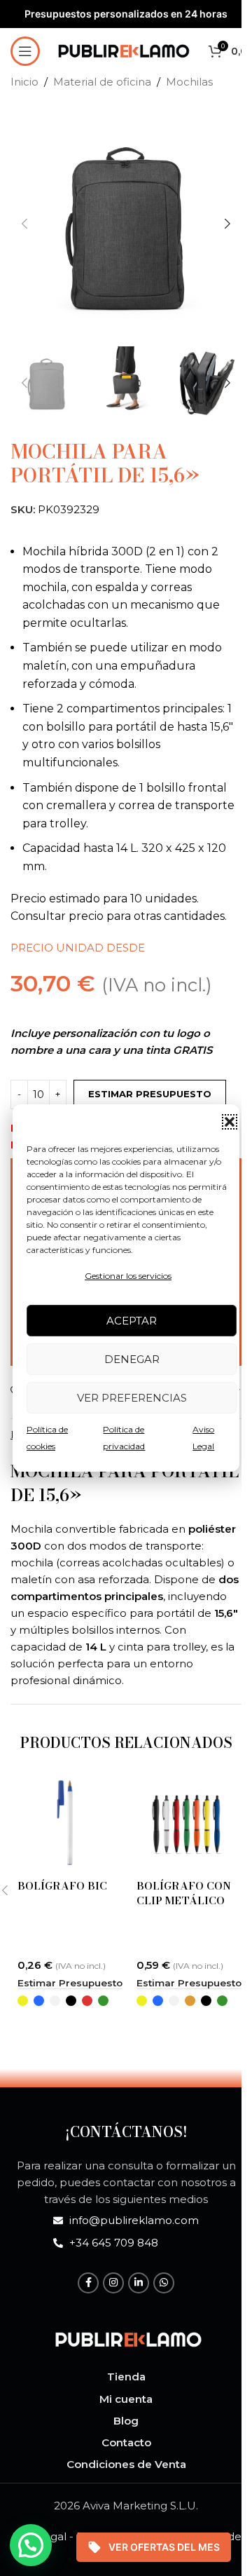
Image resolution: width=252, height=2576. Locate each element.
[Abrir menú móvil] (25, 51)
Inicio (24, 82)
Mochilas (189, 82)
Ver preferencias (132, 1398)
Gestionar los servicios (128, 1276)
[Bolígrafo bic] (66, 1823)
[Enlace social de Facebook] (88, 2283)
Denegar (132, 1359)
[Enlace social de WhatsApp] (164, 2283)
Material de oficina (102, 82)
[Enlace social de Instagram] (113, 2283)
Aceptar (132, 1321)
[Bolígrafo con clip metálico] (185, 1823)
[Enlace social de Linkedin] (139, 2283)
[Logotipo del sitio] (124, 49)
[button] (230, 1122)
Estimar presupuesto (150, 1094)
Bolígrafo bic (62, 1886)
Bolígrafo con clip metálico (184, 1893)
